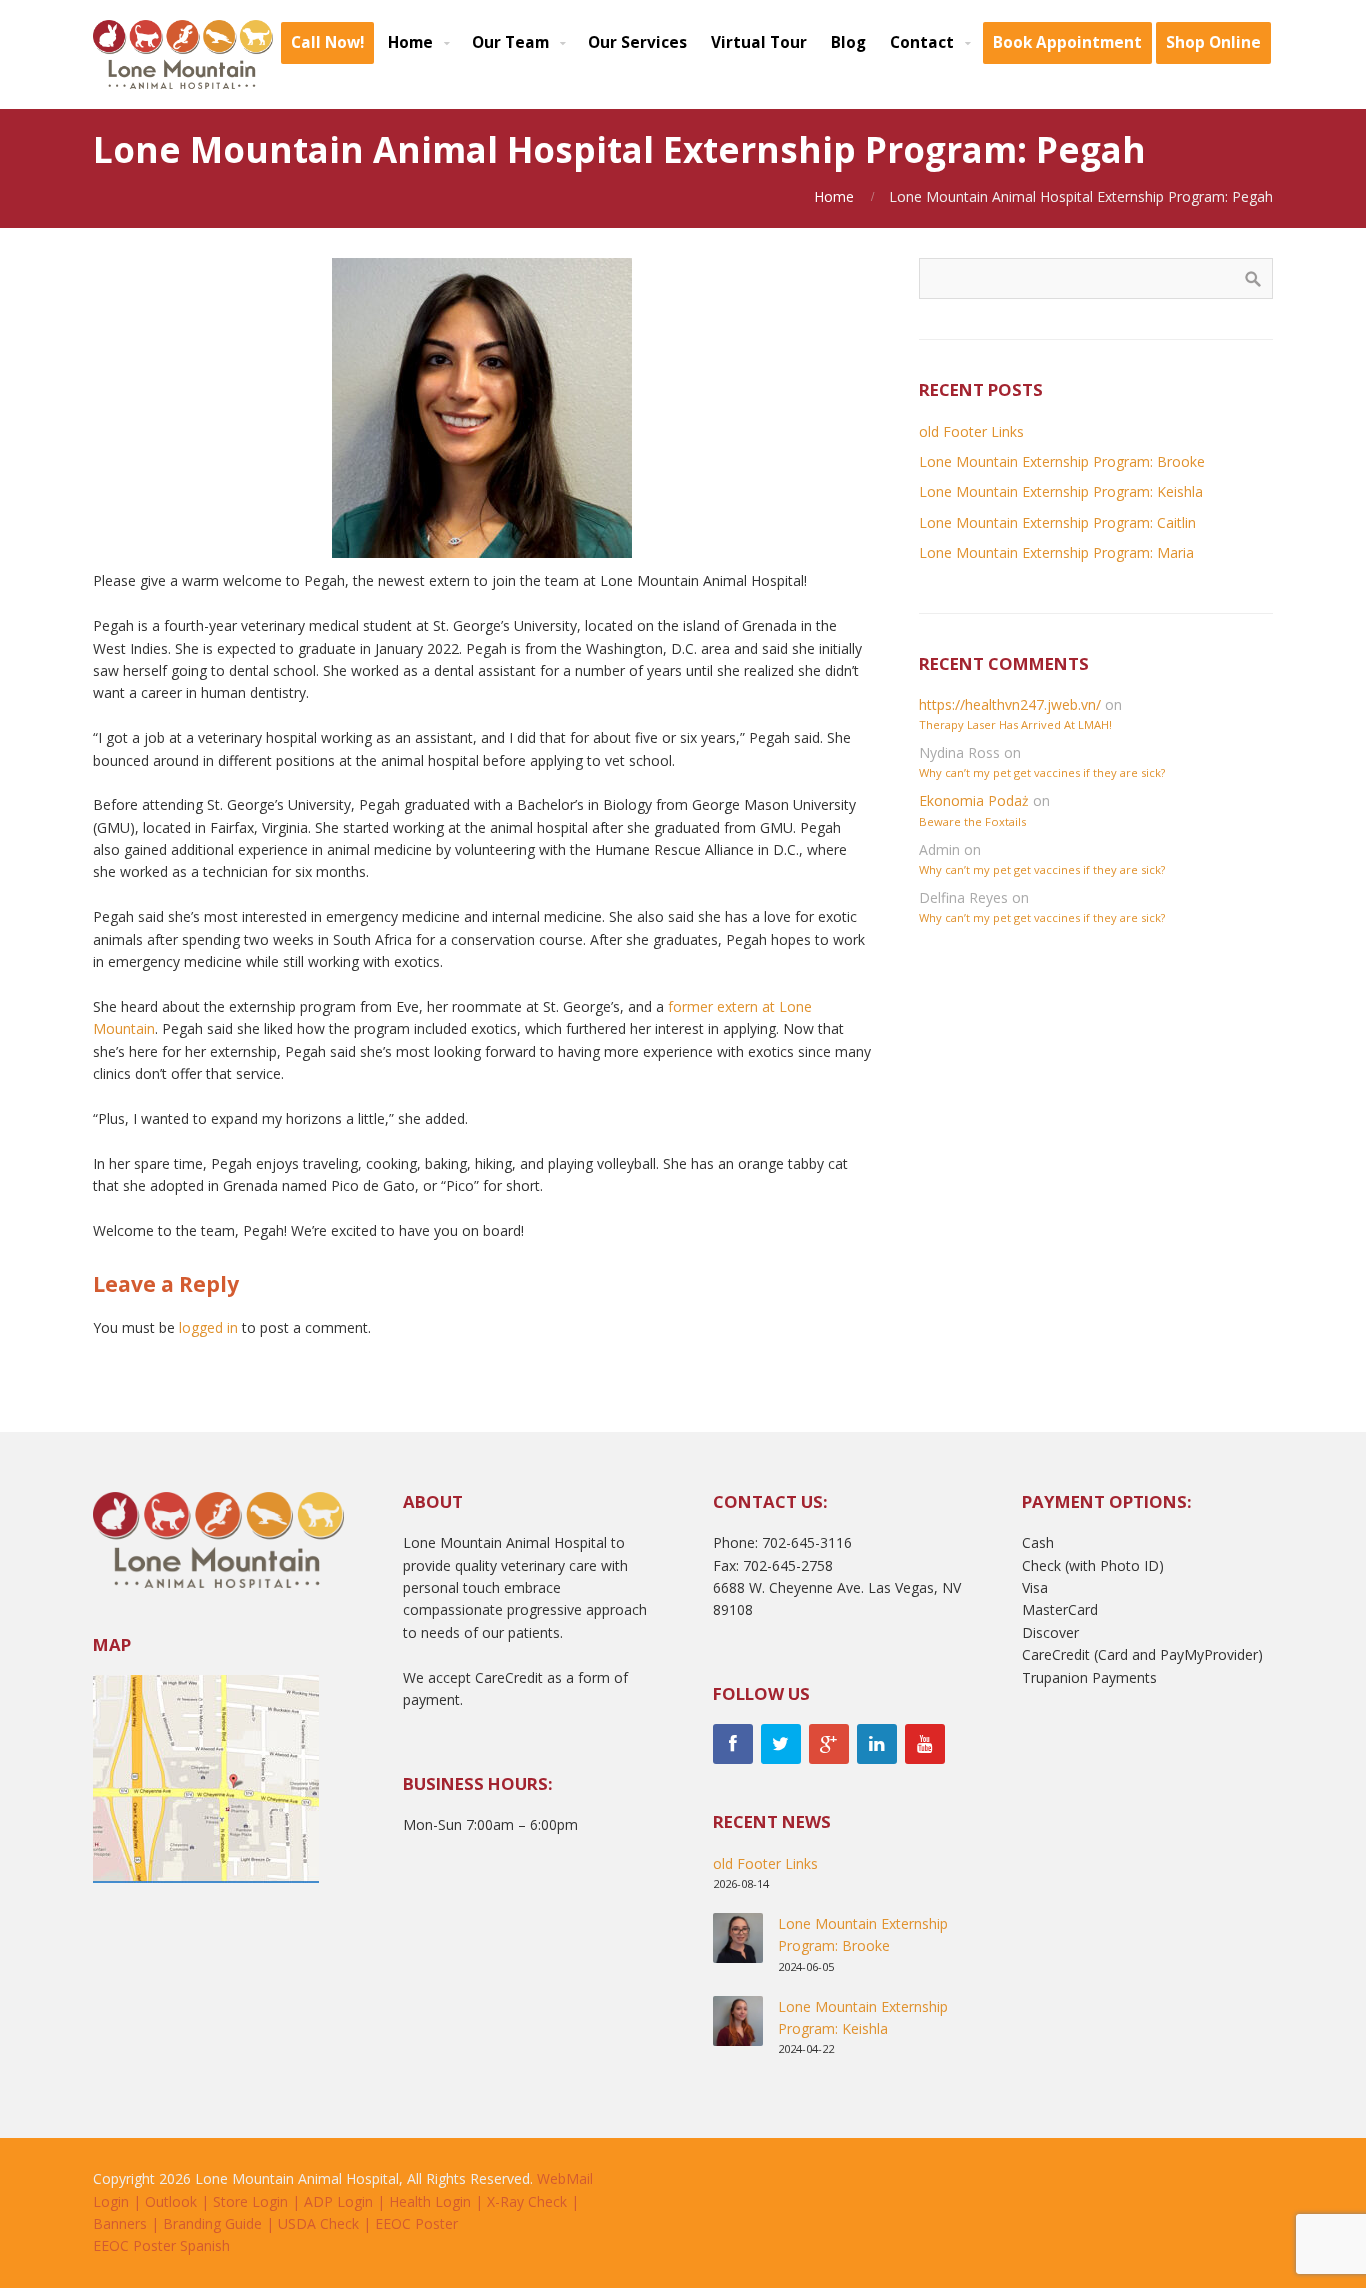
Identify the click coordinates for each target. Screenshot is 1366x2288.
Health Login (430, 2201)
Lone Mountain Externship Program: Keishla (1061, 491)
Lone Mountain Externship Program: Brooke (1062, 461)
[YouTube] (925, 1744)
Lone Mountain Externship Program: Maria (1056, 552)
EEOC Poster (416, 2223)
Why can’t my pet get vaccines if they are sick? (1042, 772)
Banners (120, 2223)
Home (834, 196)
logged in (208, 1327)
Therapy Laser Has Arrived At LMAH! (1015, 724)
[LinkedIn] (877, 1744)
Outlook (171, 2201)
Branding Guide (212, 2223)
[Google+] (829, 1744)
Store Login (250, 2201)
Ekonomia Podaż (974, 800)
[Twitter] (781, 1744)
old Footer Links (971, 431)
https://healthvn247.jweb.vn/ (1010, 704)
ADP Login (338, 2201)
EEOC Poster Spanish (161, 2245)
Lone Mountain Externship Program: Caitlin (1057, 522)
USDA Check (318, 2223)
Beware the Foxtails (972, 821)
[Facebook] (733, 1744)
